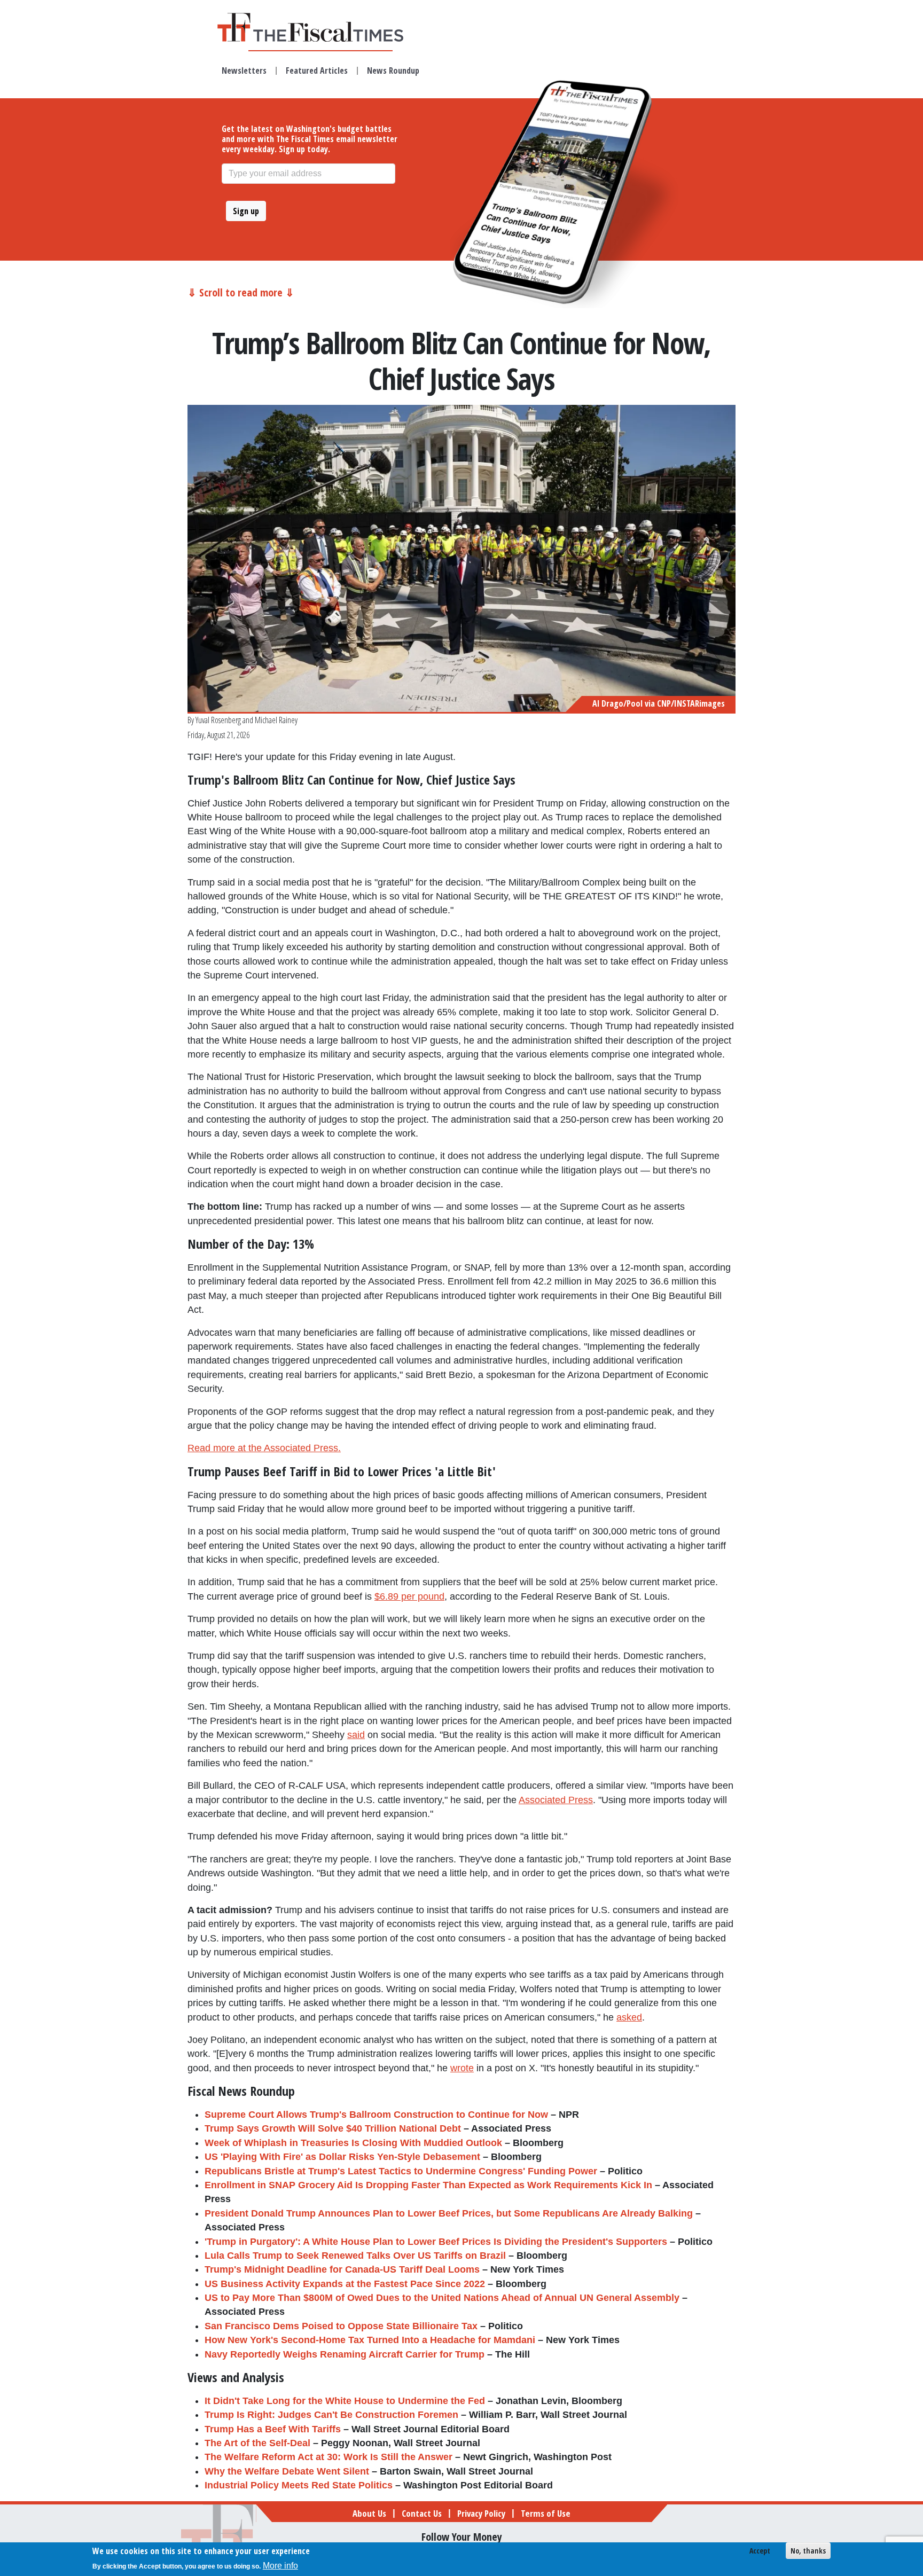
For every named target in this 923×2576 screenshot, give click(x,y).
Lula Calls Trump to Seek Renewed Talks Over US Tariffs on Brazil (355, 2256)
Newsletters (244, 71)
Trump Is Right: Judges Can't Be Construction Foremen (331, 2415)
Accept (760, 2551)
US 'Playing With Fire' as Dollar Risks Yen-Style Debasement (342, 2157)
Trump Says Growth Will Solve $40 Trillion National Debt (333, 2128)
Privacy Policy (481, 2513)
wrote (462, 2068)
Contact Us (422, 2513)
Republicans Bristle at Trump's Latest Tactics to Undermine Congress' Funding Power (401, 2171)
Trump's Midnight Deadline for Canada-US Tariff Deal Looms (342, 2269)
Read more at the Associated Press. (264, 1448)
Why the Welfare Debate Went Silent (287, 2471)
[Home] (320, 27)
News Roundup (393, 71)
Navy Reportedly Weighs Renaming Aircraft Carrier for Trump (345, 2354)
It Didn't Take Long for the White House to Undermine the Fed (345, 2401)
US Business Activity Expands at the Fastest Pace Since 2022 (345, 2284)
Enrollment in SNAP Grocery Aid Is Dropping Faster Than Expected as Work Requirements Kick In (428, 2185)
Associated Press (556, 1800)
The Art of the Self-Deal (257, 2443)
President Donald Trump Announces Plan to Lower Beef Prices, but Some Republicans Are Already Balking (449, 2213)
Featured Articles (317, 71)
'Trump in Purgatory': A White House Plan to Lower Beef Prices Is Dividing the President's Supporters (436, 2242)
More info (280, 2566)
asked (629, 2017)
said (356, 1735)
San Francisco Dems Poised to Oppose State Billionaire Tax (341, 2326)
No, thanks (808, 2551)
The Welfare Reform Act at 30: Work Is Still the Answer (328, 2457)
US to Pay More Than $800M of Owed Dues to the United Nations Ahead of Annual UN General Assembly (442, 2298)
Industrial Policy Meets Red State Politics (299, 2485)
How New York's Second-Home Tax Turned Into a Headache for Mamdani (370, 2340)
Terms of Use (546, 2513)
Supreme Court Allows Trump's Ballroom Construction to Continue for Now (376, 2115)
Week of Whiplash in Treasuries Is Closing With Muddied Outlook (353, 2143)
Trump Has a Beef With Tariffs (273, 2429)
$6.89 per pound (409, 1596)
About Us (369, 2513)
